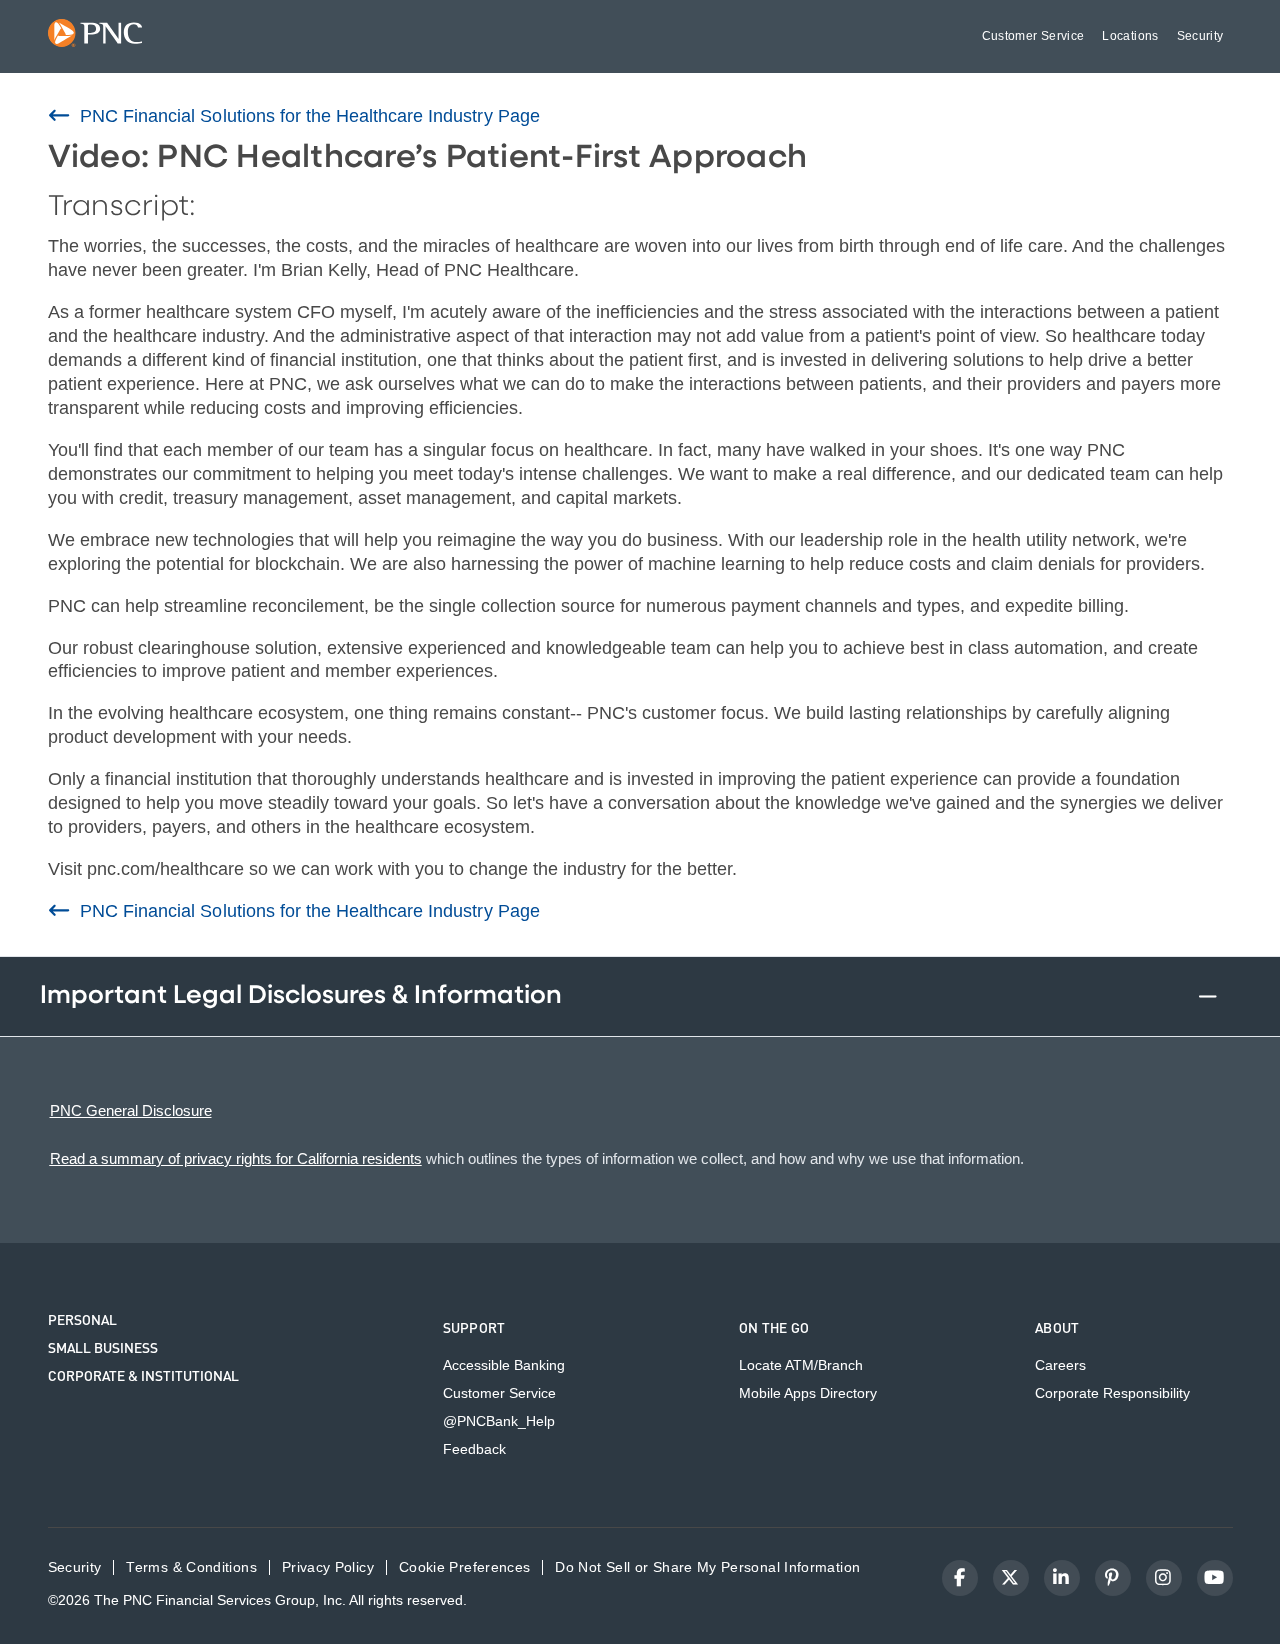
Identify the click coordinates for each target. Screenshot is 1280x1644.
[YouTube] (1215, 1578)
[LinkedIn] (1062, 1578)
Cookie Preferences (464, 1567)
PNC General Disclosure (131, 1110)
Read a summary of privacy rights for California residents (236, 1158)
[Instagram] (1164, 1578)
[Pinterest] (1113, 1578)
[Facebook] (960, 1578)
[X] (1011, 1578)
